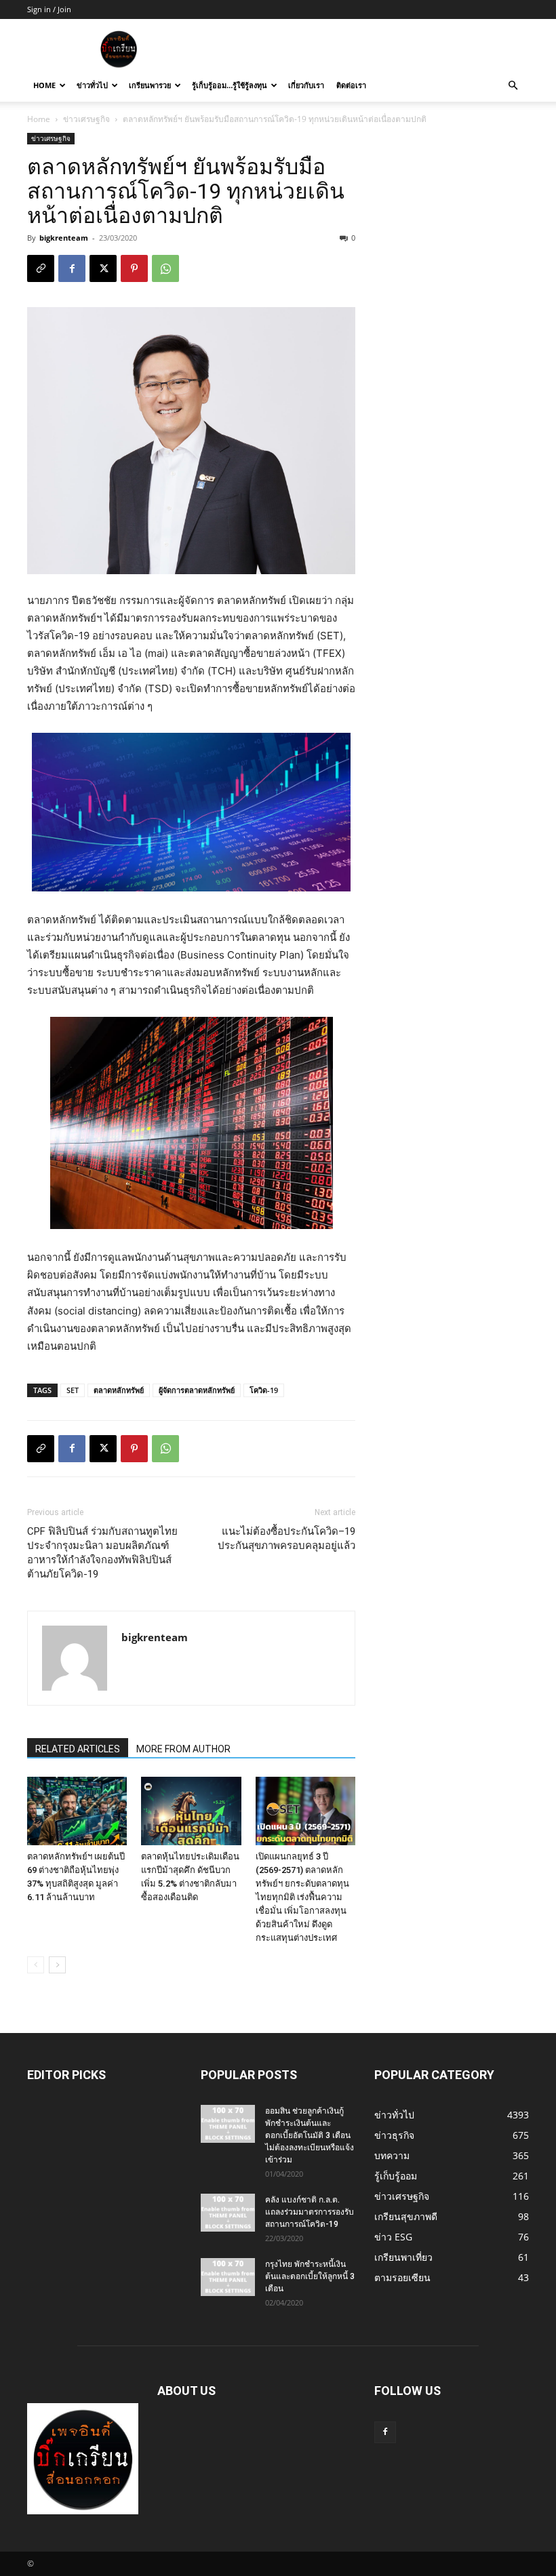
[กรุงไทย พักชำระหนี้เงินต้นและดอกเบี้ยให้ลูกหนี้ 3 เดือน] (228, 2277)
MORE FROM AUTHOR (183, 1749)
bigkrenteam (64, 238)
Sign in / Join (49, 9)
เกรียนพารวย (150, 85)
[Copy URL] (41, 268)
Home (44, 85)
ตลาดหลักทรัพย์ (119, 1390)
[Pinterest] (134, 268)
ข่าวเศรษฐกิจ (86, 119)
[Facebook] (72, 268)
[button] (513, 86)
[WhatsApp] (165, 268)
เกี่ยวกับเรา (306, 85)
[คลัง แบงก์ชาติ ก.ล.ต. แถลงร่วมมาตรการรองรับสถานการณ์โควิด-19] (228, 2213)
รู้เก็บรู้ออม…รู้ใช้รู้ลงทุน (230, 85)
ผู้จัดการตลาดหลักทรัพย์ (197, 1390)
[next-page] (57, 1965)
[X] (103, 268)
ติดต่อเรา (351, 85)
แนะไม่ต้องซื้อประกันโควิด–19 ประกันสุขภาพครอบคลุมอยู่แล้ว (286, 1538)
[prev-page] (36, 1965)
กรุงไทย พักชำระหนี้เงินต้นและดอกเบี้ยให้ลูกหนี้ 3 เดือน (310, 2276)
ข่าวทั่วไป (92, 85)
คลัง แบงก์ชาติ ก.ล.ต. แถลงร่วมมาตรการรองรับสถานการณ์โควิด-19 (310, 2212)
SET (73, 1390)
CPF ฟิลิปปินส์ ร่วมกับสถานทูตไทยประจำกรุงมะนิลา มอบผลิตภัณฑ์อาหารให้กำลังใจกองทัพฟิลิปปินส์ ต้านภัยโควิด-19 (102, 1553)
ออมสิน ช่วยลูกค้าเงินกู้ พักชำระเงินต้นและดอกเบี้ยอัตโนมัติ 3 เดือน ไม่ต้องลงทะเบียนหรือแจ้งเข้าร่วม (310, 2135)
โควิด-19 (264, 1390)
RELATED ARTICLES (78, 1749)
